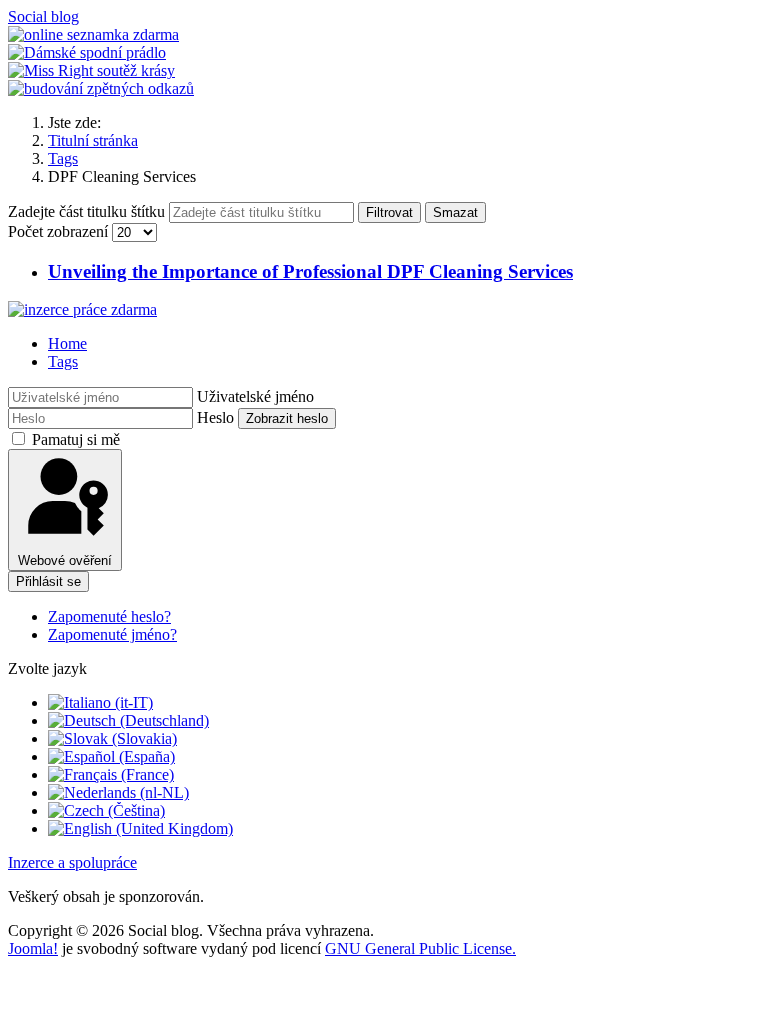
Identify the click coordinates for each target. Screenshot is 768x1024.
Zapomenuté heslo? (109, 616)
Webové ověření (65, 560)
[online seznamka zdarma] (93, 34)
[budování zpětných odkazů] (101, 88)
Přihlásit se (48, 581)
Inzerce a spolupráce (72, 862)
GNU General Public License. (420, 948)
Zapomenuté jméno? (112, 634)
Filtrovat (389, 212)
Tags (63, 361)
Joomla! (33, 948)
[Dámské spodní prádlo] (87, 52)
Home (67, 343)
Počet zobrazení (60, 231)
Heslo (215, 417)
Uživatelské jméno (255, 396)
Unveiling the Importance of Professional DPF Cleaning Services (310, 271)
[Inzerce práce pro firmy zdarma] (82, 309)
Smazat (455, 212)
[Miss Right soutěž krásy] (91, 70)
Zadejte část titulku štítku (88, 211)
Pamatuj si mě (76, 439)
